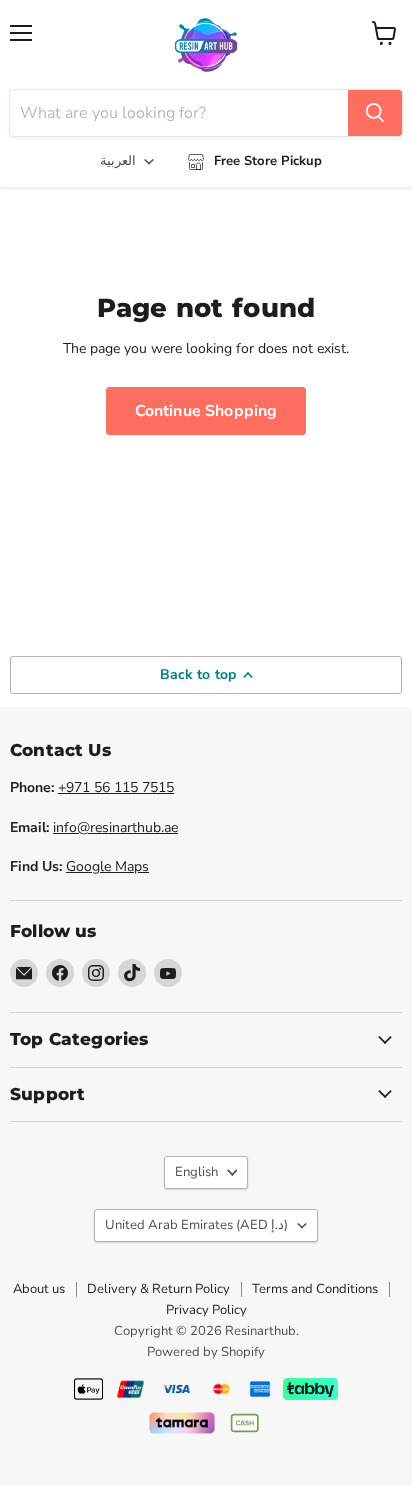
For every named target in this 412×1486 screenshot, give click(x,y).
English (196, 1172)
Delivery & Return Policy (158, 1289)
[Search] (375, 113)
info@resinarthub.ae (115, 827)
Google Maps (107, 866)
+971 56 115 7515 (116, 787)
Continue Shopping (206, 411)
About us (39, 1289)
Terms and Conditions (315, 1289)
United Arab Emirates (196, 1225)
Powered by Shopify (206, 1352)
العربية (118, 161)
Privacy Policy (206, 1310)
